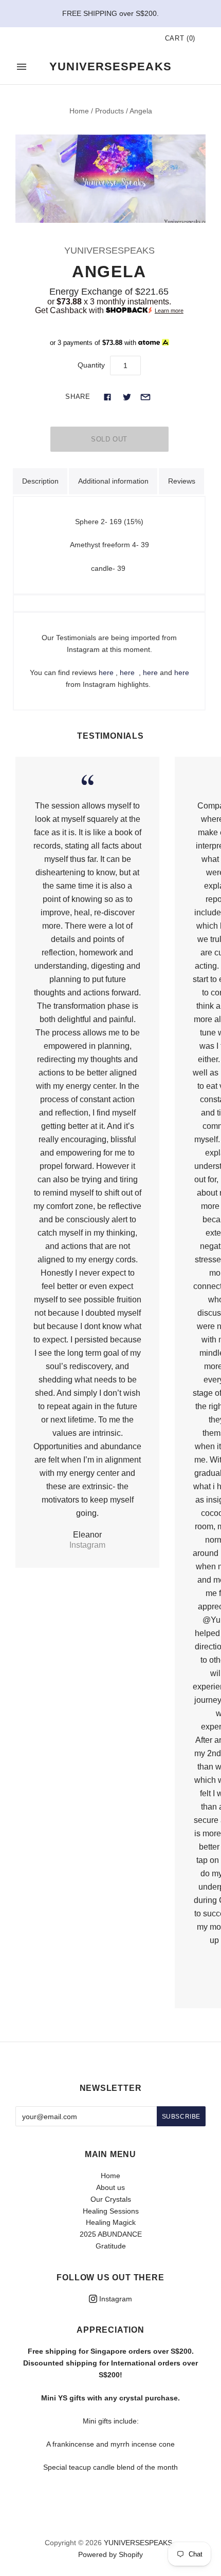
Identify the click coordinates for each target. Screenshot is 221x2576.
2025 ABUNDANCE (111, 2234)
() (180, 38)
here (106, 672)
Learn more (169, 311)
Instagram (115, 2299)
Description (40, 481)
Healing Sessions (111, 2211)
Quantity (91, 365)
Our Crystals (111, 2199)
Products (109, 111)
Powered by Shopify (110, 2554)
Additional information (113, 481)
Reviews (182, 481)
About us (110, 2187)
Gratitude (111, 2246)
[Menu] (22, 67)
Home (79, 111)
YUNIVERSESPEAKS (109, 251)
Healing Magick (111, 2222)
